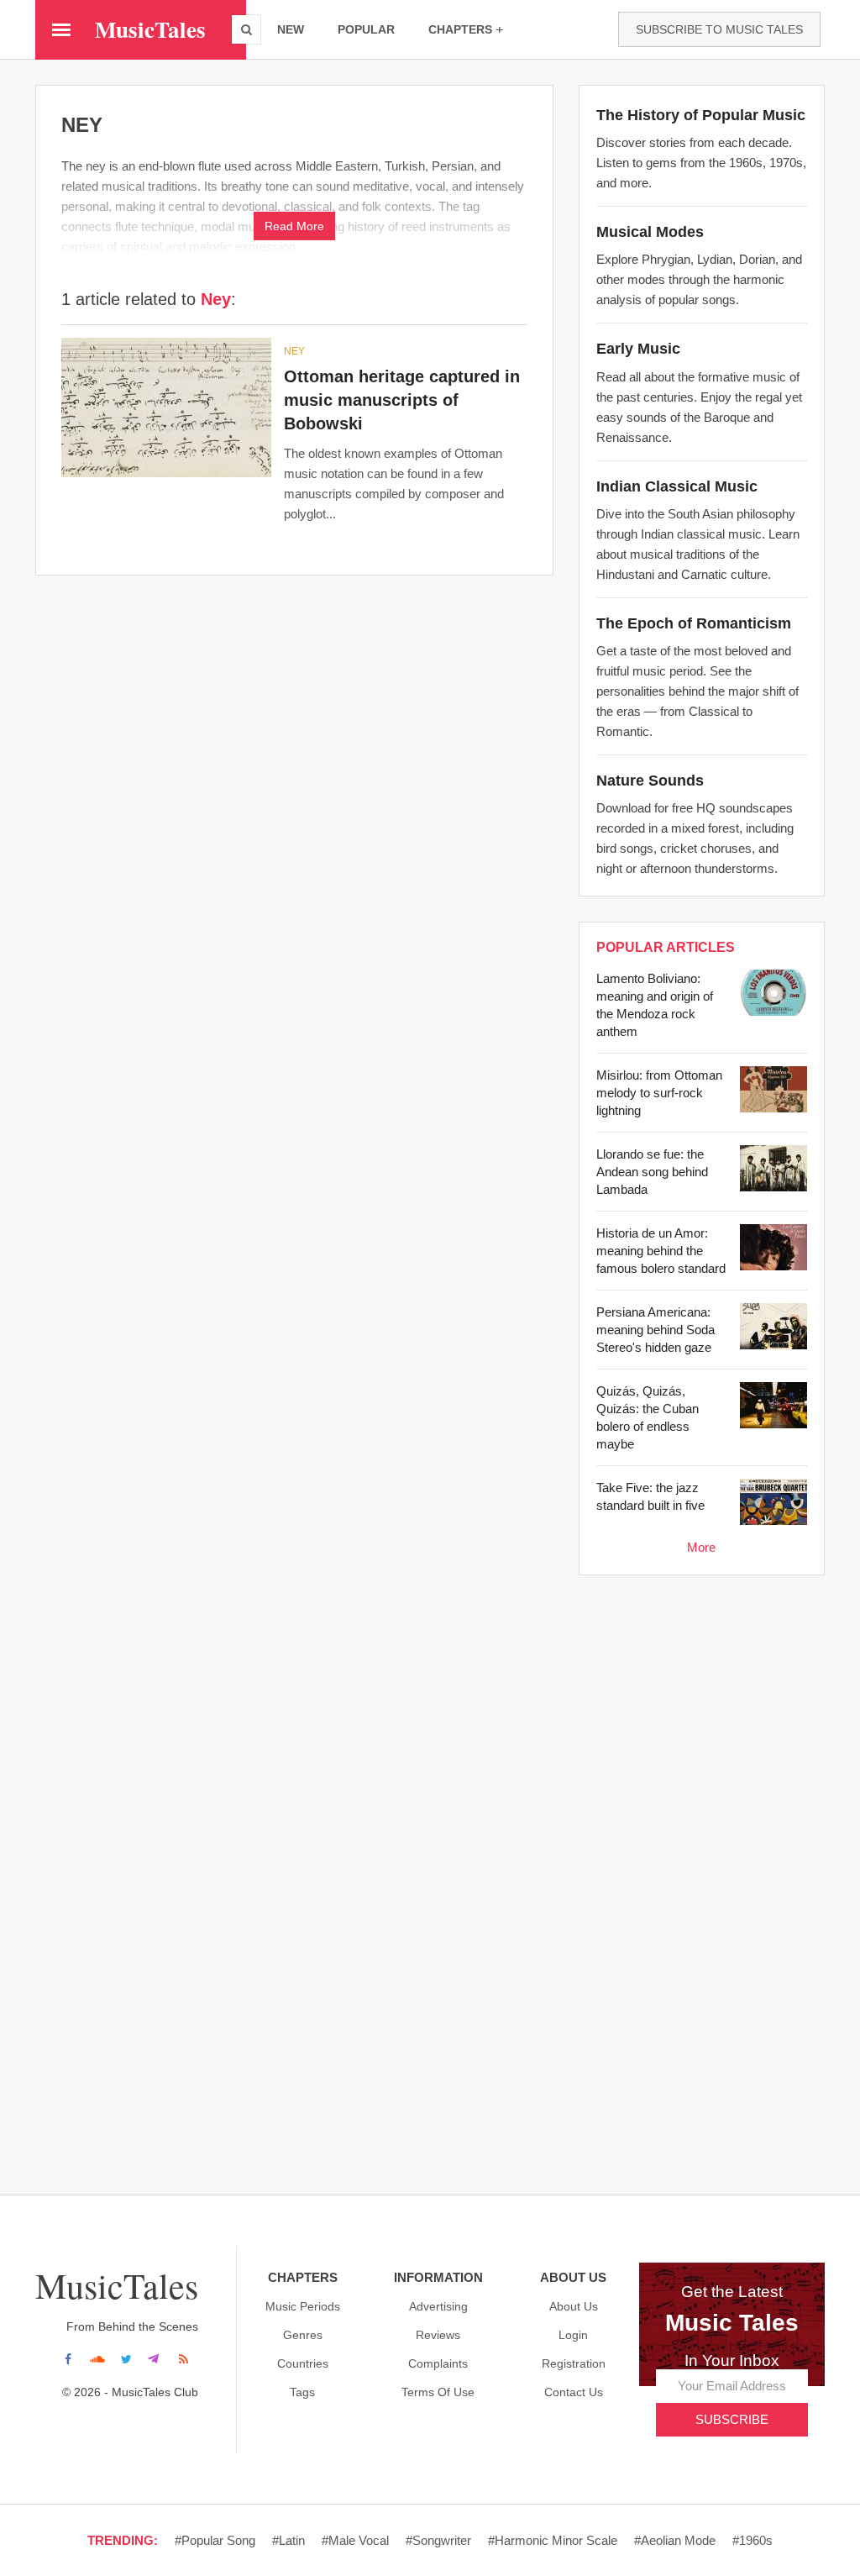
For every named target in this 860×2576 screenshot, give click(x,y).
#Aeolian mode (675, 2540)
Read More (294, 226)
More (701, 1547)
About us (574, 2306)
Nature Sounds (650, 781)
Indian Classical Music (677, 486)
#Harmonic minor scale (553, 2540)
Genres (303, 2335)
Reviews (438, 2335)
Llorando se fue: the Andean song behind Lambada (652, 1172)
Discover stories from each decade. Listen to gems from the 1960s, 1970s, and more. (701, 163)
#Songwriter (438, 2540)
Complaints (438, 2363)
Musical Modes (650, 232)
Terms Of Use (438, 2392)
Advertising (438, 2306)
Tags (302, 2392)
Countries (303, 2363)
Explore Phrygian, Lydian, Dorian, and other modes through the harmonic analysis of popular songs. (699, 279)
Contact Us (574, 2392)
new (291, 29)
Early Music (638, 349)
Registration (574, 2363)
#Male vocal (355, 2540)
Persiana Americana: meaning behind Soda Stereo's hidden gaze (655, 1330)
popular (366, 29)
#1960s (752, 2540)
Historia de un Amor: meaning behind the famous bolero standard (661, 1251)
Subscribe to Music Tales (719, 29)
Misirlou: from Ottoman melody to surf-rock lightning (659, 1093)
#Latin (288, 2540)
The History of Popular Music (701, 115)
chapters (460, 29)
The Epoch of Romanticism (694, 623)
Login (573, 2335)
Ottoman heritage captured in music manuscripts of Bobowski (402, 400)
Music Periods (303, 2306)
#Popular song (215, 2540)
